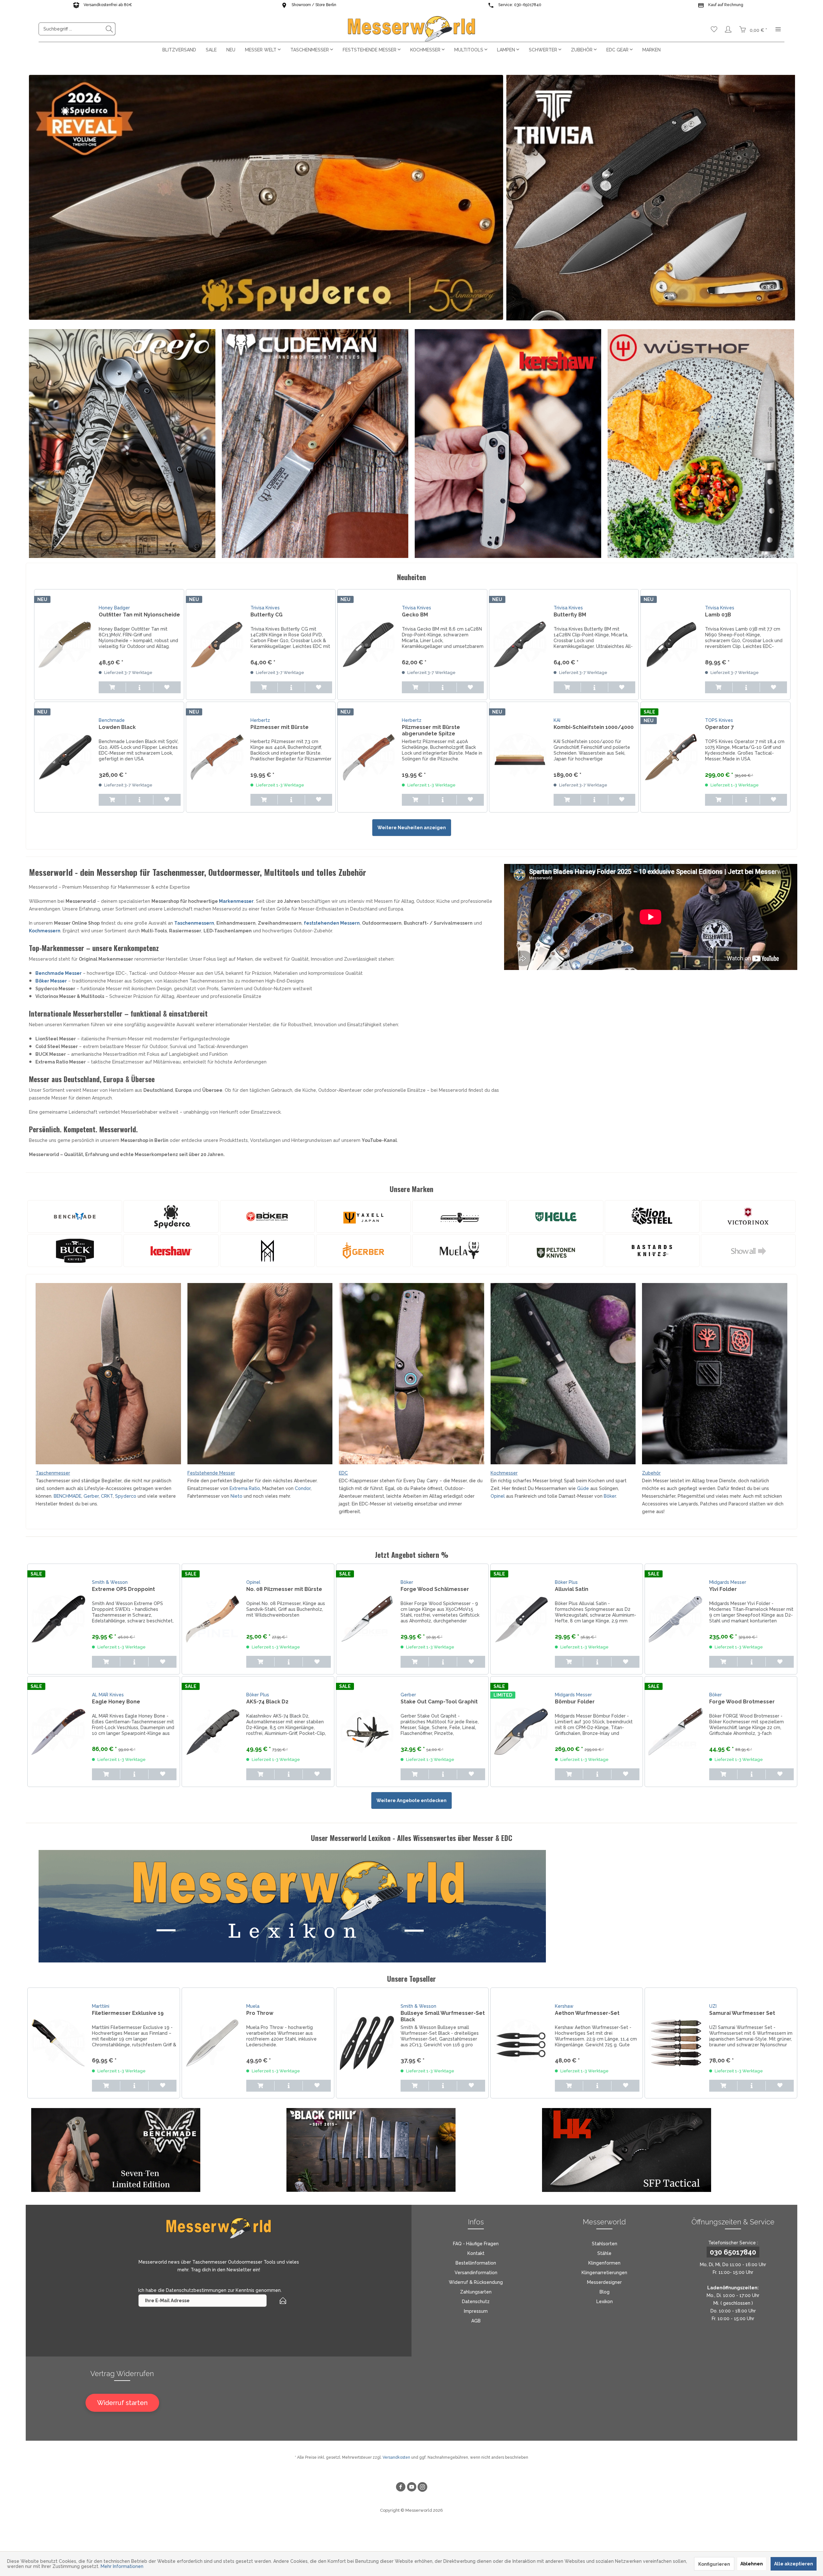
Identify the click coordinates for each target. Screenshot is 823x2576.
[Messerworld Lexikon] (418, 1906)
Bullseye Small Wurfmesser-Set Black (443, 2016)
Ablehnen (752, 2564)
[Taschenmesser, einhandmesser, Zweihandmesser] (108, 1374)
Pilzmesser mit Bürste (280, 727)
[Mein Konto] (728, 29)
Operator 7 (719, 727)
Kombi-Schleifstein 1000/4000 (594, 727)
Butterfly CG (267, 615)
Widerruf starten (122, 2403)
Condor (303, 1488)
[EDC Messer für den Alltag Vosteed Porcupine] (411, 1374)
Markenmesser (236, 901)
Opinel (498, 1496)
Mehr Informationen (122, 2566)
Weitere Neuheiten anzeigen (412, 828)
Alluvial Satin (572, 1589)
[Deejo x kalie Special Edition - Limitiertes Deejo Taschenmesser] (122, 444)
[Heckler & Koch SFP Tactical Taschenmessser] (670, 2150)
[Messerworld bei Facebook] (401, 2488)
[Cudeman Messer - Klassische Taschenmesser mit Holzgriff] (315, 444)
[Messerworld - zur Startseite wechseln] (411, 29)
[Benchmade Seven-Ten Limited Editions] (159, 2150)
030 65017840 (733, 2252)
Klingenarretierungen (604, 2273)
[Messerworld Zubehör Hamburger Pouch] (715, 1374)
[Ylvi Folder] (675, 1619)
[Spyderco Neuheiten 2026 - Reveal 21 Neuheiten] (266, 197)
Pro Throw (260, 2013)
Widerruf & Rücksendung (476, 2282)
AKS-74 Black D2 (267, 1702)
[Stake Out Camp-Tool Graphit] (367, 1732)
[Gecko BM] (368, 645)
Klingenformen (604, 2263)
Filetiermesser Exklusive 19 (128, 2013)
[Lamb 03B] (671, 645)
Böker (610, 1496)
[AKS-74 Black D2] (213, 1732)
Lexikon (605, 2302)
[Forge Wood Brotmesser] (675, 1732)
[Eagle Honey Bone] (58, 1732)
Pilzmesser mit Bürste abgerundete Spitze (431, 730)
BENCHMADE (68, 1496)
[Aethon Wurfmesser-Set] (521, 2043)
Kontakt (476, 2253)
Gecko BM (415, 615)
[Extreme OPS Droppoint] (58, 1619)
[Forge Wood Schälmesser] (367, 1619)
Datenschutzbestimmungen (196, 2290)
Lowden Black (117, 727)
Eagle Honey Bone (116, 1702)
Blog (605, 2292)
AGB (476, 2321)
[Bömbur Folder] (521, 1732)
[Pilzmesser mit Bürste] (217, 757)
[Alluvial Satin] (521, 1619)
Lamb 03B (718, 615)
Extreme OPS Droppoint (123, 1589)
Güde (583, 1488)
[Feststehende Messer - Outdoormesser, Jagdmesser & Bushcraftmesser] (260, 1374)
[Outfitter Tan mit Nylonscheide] (65, 645)
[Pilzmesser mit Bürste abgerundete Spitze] (368, 757)
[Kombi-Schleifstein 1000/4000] (520, 757)
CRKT (107, 1496)
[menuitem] (77, 29)
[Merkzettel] (714, 29)
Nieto (237, 1496)
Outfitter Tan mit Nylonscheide (139, 615)
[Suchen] (109, 29)
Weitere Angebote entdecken (411, 1800)
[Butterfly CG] (217, 645)
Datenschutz (476, 2302)
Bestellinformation (476, 2263)
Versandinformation (476, 2273)
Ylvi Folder (723, 1589)
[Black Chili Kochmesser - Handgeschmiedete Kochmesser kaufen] (414, 2150)
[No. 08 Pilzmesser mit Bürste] (213, 1619)
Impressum (476, 2311)
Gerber (91, 1496)
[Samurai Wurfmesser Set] (675, 2043)
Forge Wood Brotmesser (742, 1702)
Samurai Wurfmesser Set (742, 2013)
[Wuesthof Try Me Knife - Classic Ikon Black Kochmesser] (701, 444)
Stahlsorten (605, 2244)
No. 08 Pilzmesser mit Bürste (284, 1589)
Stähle (604, 2253)
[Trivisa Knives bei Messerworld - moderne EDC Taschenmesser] (651, 198)
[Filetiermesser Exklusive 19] (58, 2043)
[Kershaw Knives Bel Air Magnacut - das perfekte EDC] (508, 444)
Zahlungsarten (476, 2292)
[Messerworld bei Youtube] (411, 2488)
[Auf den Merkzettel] (167, 687)
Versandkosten (396, 2457)
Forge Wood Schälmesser (435, 1589)
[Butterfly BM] (520, 645)
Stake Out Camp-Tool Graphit (439, 1702)
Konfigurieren (714, 2564)
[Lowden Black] (65, 757)
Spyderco (126, 1496)
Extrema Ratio (245, 1488)
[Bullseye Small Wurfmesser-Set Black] (367, 2043)
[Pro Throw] (213, 2043)
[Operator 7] (671, 757)
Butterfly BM (570, 615)
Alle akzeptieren (794, 2564)
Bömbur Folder (575, 1702)
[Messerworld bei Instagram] (422, 2488)
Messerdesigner (604, 2282)
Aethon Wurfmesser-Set (587, 2013)
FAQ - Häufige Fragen (476, 2244)
